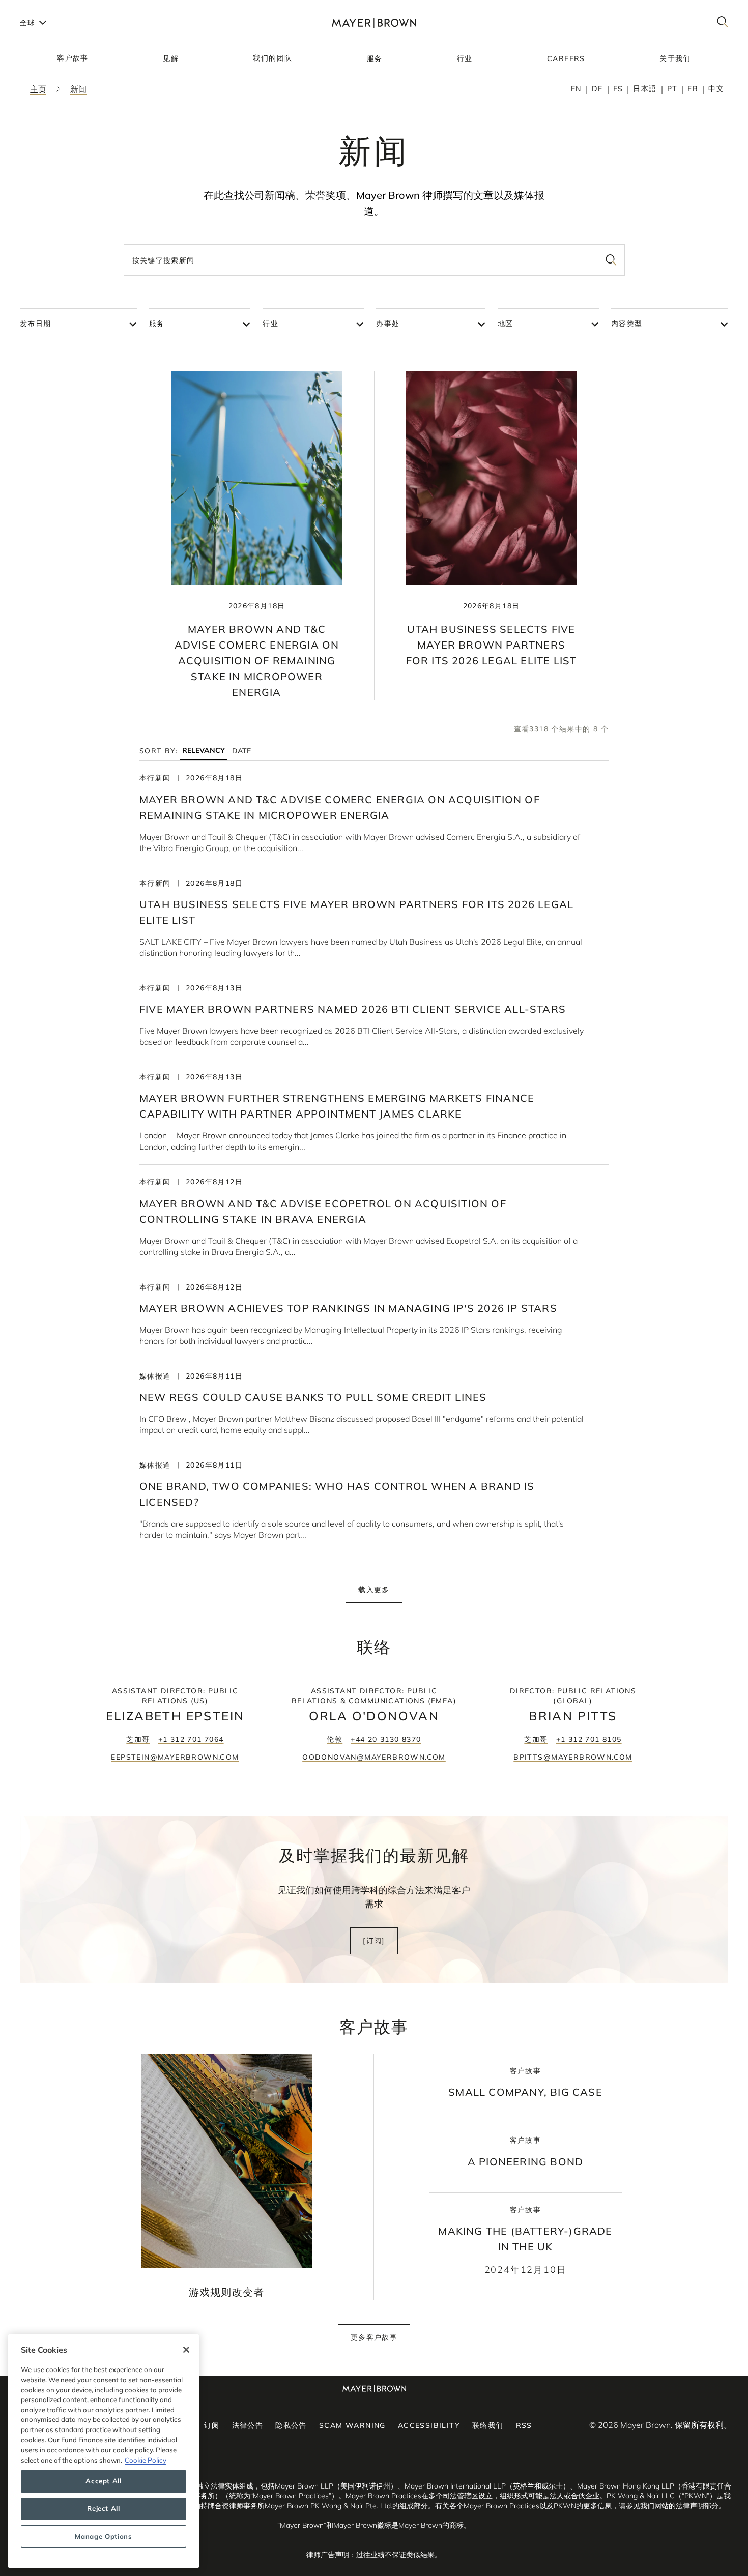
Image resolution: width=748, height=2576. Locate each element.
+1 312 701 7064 (191, 1739)
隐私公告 (291, 2425)
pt (672, 89)
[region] (104, 2451)
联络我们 (488, 2425)
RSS (524, 2425)
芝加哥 (138, 1739)
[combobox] (374, 260)
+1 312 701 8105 (589, 1739)
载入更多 (374, 1590)
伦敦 (335, 1739)
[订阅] (374, 1941)
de (597, 89)
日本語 (645, 89)
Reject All (104, 2509)
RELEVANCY (204, 751)
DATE (241, 751)
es (618, 89)
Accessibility (429, 2425)
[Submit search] (611, 260)
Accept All (104, 2481)
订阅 (212, 2425)
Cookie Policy (146, 2460)
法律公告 (248, 2425)
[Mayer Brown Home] (374, 23)
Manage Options (103, 2536)
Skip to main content (50, 8)
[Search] (723, 23)
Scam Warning (352, 2425)
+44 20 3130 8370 (386, 1739)
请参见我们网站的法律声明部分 (669, 2506)
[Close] (186, 2350)
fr (693, 89)
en (576, 89)
